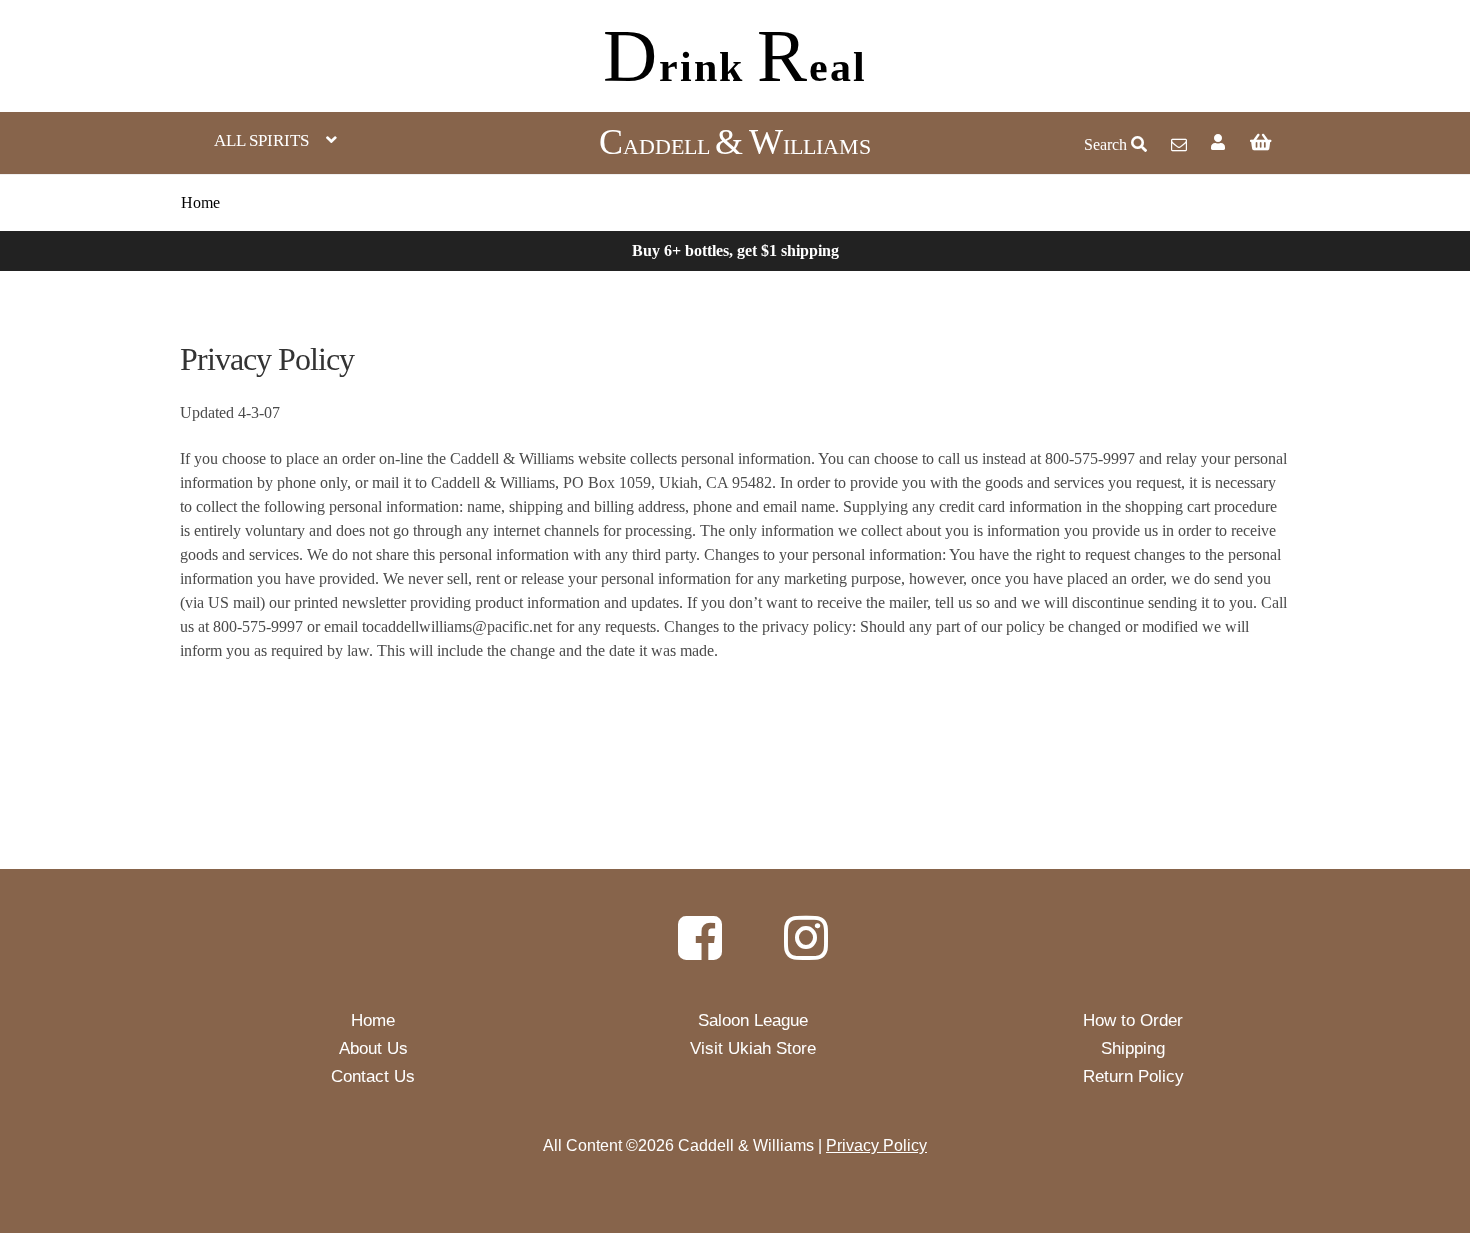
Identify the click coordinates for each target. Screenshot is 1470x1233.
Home (200, 202)
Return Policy (1133, 1076)
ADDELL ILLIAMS (735, 146)
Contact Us (373, 1076)
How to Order (1133, 1020)
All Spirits (261, 140)
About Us (373, 1048)
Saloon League (753, 1020)
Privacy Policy (876, 1145)
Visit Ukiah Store (753, 1048)
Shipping (1133, 1048)
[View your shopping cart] (1340, 142)
